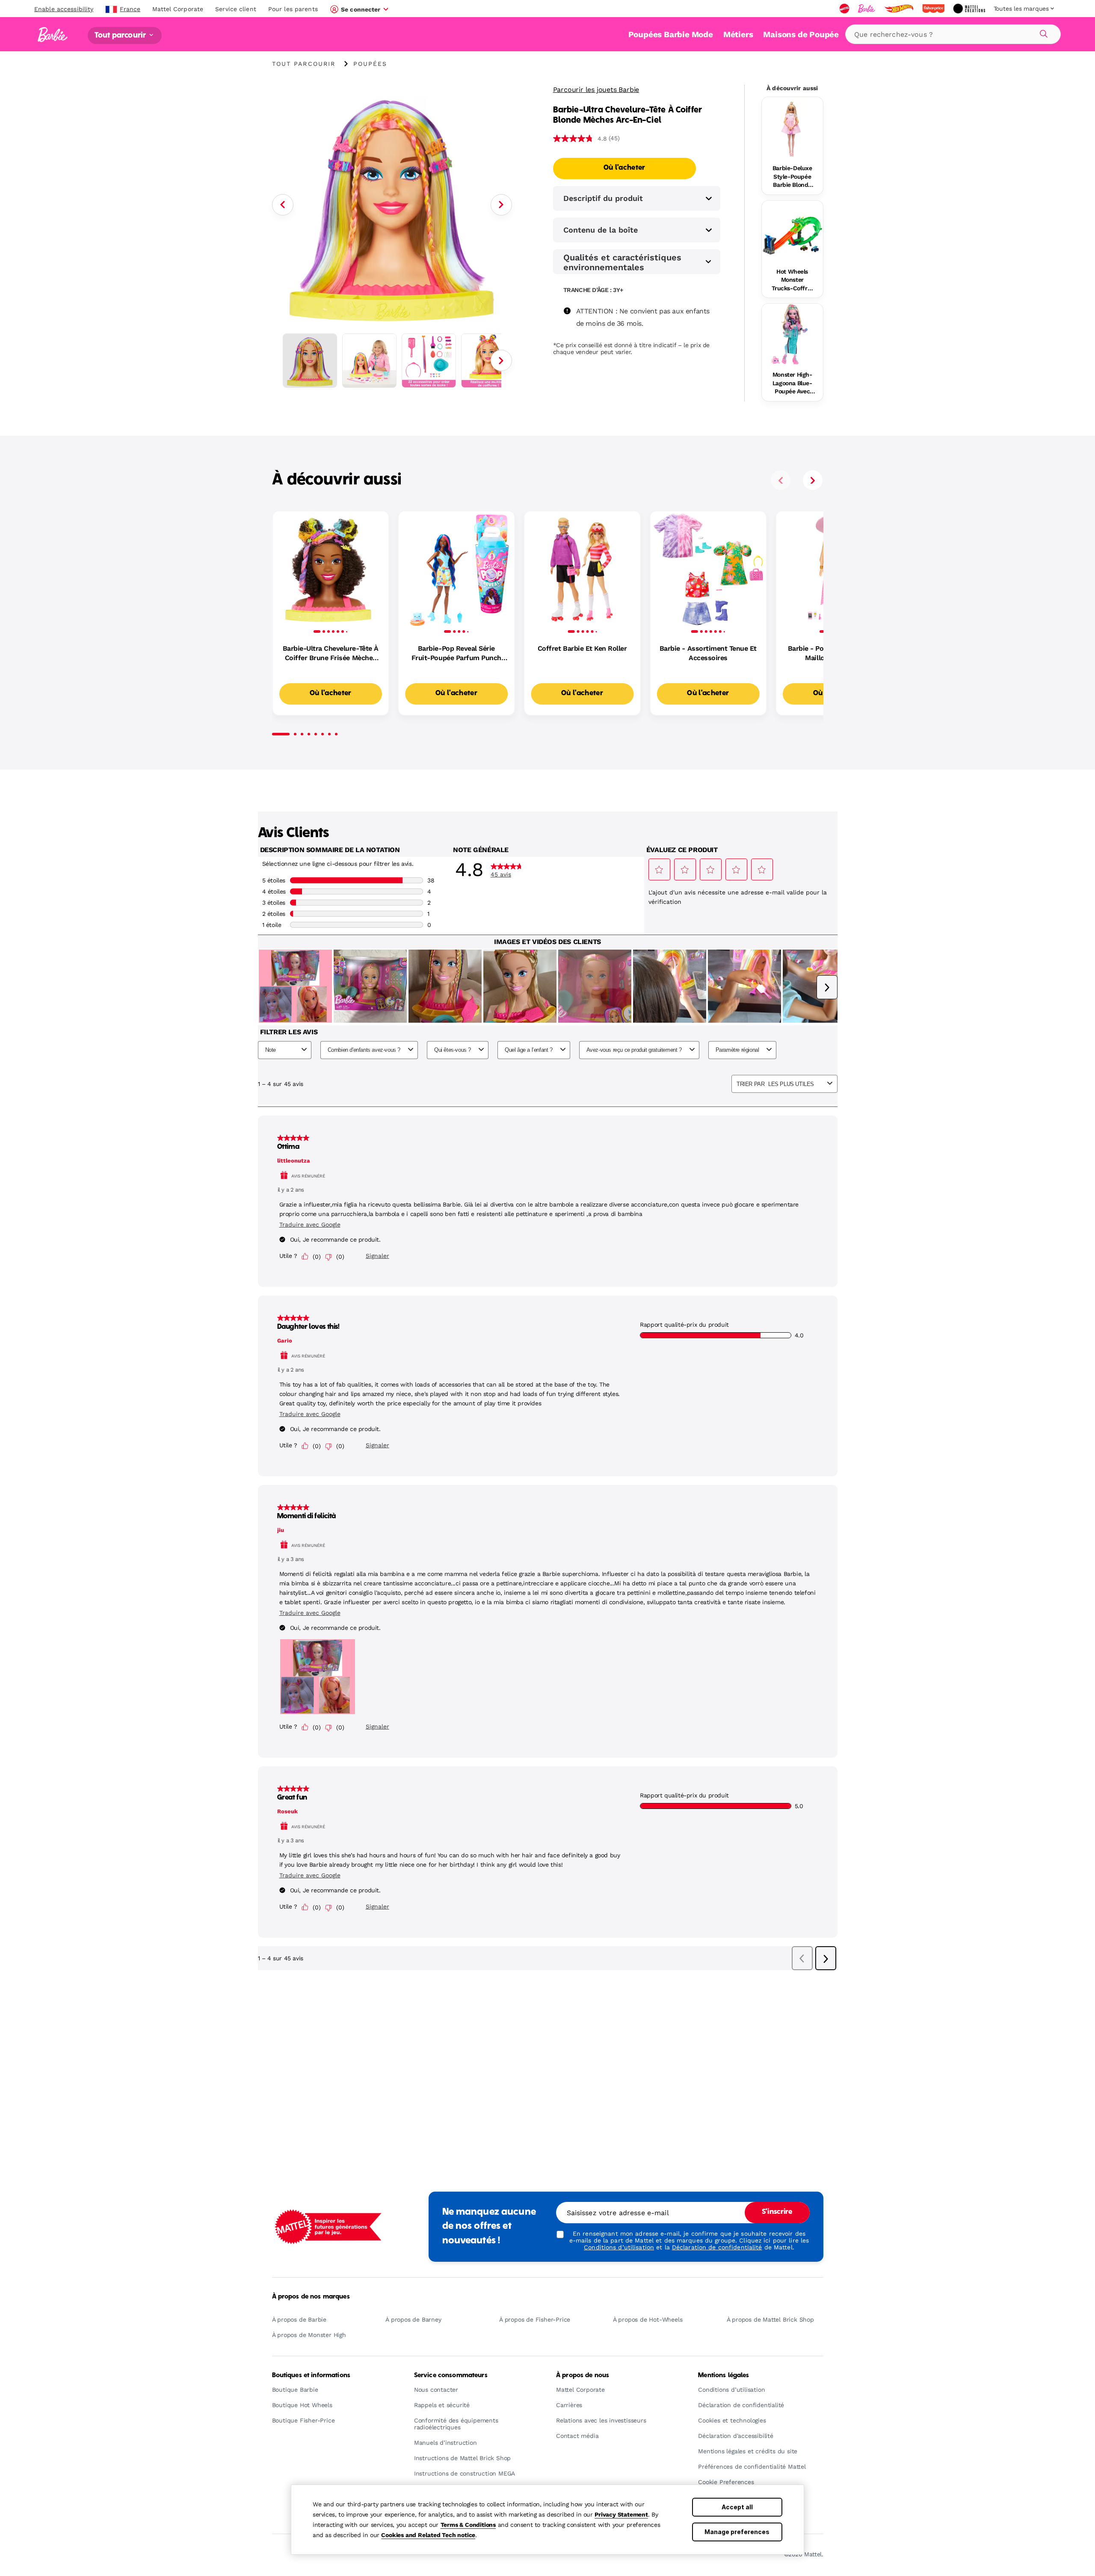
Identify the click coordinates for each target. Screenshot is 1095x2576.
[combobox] (953, 34)
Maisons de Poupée (801, 34)
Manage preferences (737, 2532)
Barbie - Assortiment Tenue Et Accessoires (708, 653)
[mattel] (845, 9)
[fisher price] (934, 9)
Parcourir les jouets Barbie (596, 90)
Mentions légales (724, 2375)
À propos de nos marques (311, 2297)
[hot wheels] (900, 9)
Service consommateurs (451, 2375)
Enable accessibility (64, 9)
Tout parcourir (121, 35)
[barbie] (867, 9)
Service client (236, 9)
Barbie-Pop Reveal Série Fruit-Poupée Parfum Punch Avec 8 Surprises (456, 654)
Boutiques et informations (311, 2375)
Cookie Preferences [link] (726, 2482)
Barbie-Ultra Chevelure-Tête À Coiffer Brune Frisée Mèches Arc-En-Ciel (331, 654)
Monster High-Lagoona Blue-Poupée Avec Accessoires (792, 384)
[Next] (501, 205)
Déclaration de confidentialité (717, 2247)
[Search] (1042, 32)
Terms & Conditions (468, 2525)
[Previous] (283, 205)
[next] (813, 480)
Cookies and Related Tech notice (428, 2535)
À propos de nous (583, 2375)
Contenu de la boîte (601, 230)
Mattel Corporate (178, 9)
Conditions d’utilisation (619, 2247)
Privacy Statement (621, 2514)
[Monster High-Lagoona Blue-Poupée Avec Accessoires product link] (792, 334)
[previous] (781, 480)
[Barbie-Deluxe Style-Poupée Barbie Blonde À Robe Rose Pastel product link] (792, 128)
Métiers (738, 34)
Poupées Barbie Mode (671, 34)
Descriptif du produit (603, 198)
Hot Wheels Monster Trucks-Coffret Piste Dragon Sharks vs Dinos (792, 280)
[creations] (970, 9)
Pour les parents (293, 9)
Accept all (737, 2507)
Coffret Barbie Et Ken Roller (582, 648)
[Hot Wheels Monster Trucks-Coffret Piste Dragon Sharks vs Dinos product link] (792, 231)
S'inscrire (777, 2212)
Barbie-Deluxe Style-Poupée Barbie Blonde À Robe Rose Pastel (792, 177)
